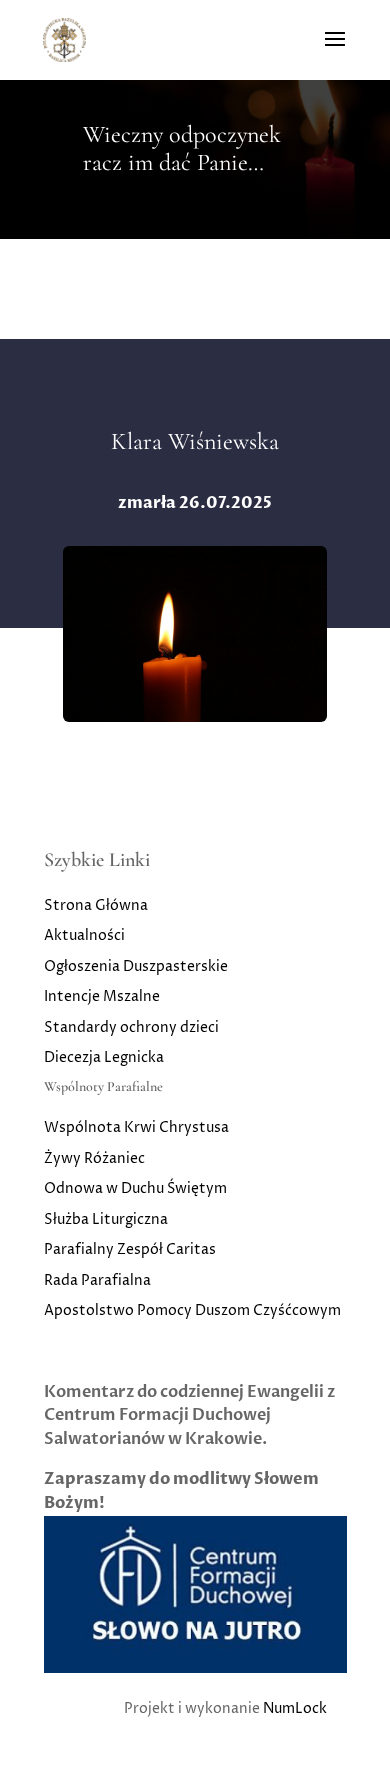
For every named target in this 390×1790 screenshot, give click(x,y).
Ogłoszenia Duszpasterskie (136, 966)
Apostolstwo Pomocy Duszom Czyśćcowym (192, 1310)
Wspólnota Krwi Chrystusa (136, 1127)
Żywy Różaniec (94, 1158)
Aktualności (84, 935)
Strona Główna (96, 905)
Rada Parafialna (97, 1280)
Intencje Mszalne (102, 996)
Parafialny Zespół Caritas (130, 1249)
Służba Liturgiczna (106, 1219)
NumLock (295, 1708)
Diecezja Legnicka (104, 1057)
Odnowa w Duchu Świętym (135, 1188)
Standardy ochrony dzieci (131, 1027)
